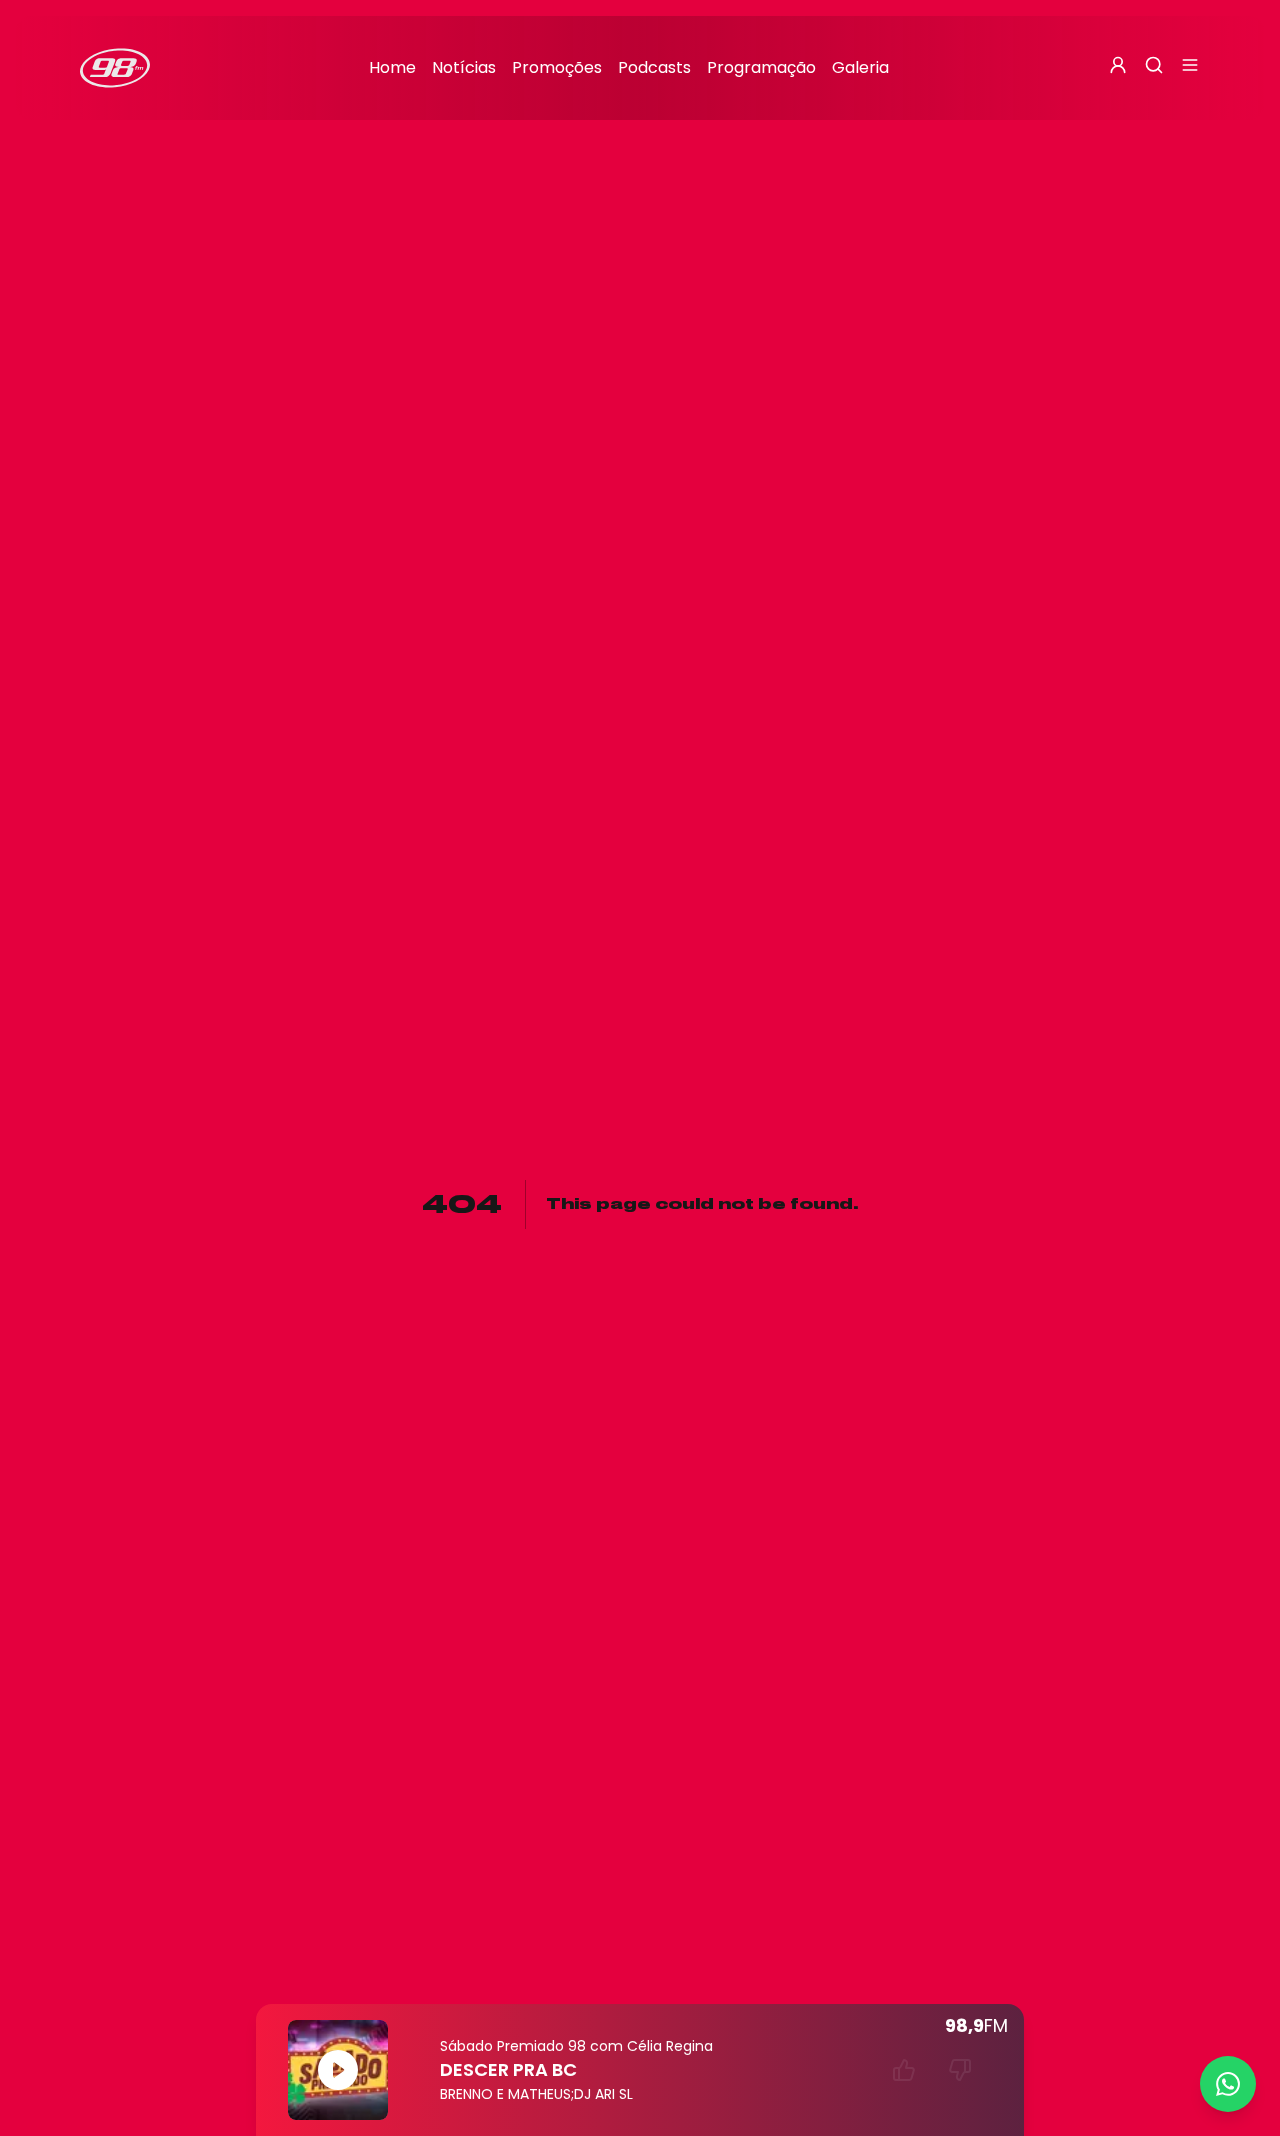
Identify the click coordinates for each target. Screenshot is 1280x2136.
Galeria (860, 67)
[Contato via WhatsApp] (1228, 2084)
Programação (761, 67)
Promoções (557, 67)
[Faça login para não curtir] (960, 2070)
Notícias (464, 67)
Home (392, 67)
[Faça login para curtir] (904, 2070)
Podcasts (654, 67)
